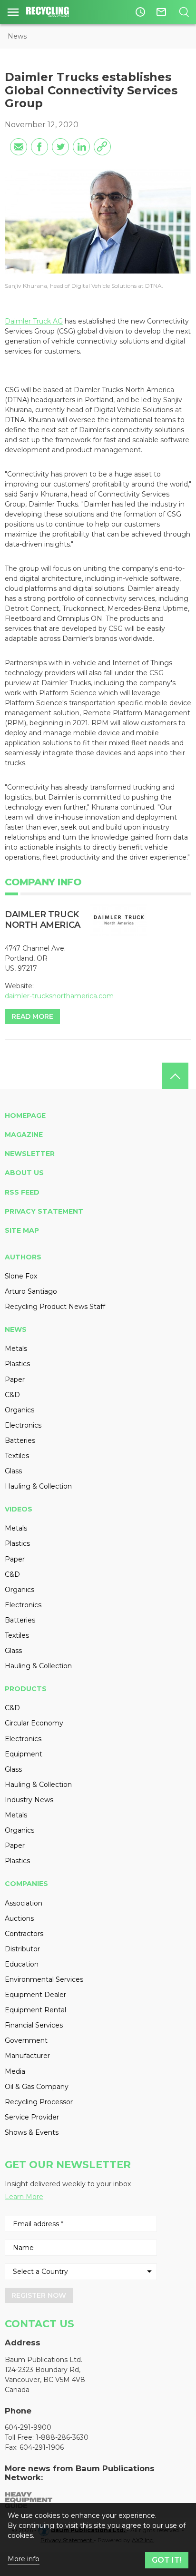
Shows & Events (32, 2132)
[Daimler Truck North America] (119, 920)
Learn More (24, 2197)
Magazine (24, 1135)
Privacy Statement (44, 1211)
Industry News (29, 1800)
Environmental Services (44, 1979)
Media (15, 2071)
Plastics (17, 1364)
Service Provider (32, 2117)
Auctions (19, 1918)
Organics (20, 1410)
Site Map (22, 1230)
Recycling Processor (39, 2102)
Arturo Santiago (31, 1291)
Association (24, 1903)
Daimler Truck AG (34, 321)
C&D (12, 1395)
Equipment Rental (35, 2010)
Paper (15, 1379)
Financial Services (34, 2025)
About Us (24, 1173)
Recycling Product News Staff (55, 1307)
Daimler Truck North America (43, 920)
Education (22, 1964)
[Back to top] (175, 1076)
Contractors (24, 1934)
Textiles (17, 1456)
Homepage (25, 1116)
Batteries (20, 1440)
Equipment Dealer (35, 1995)
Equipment (24, 1754)
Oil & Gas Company (37, 2087)
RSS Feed (22, 1192)
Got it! (167, 2560)
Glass (13, 1471)
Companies (26, 1884)
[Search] (184, 12)
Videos (19, 1509)
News (17, 36)
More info (24, 2559)
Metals (16, 1349)
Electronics (23, 1425)
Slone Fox (21, 1276)
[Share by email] (19, 147)
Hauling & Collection (38, 1486)
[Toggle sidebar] (13, 12)
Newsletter (30, 1154)
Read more (32, 1016)
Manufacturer (27, 2056)
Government (26, 2040)
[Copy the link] (102, 147)
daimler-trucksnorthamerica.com (59, 996)
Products (26, 1689)
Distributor (22, 1949)
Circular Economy (34, 1723)
